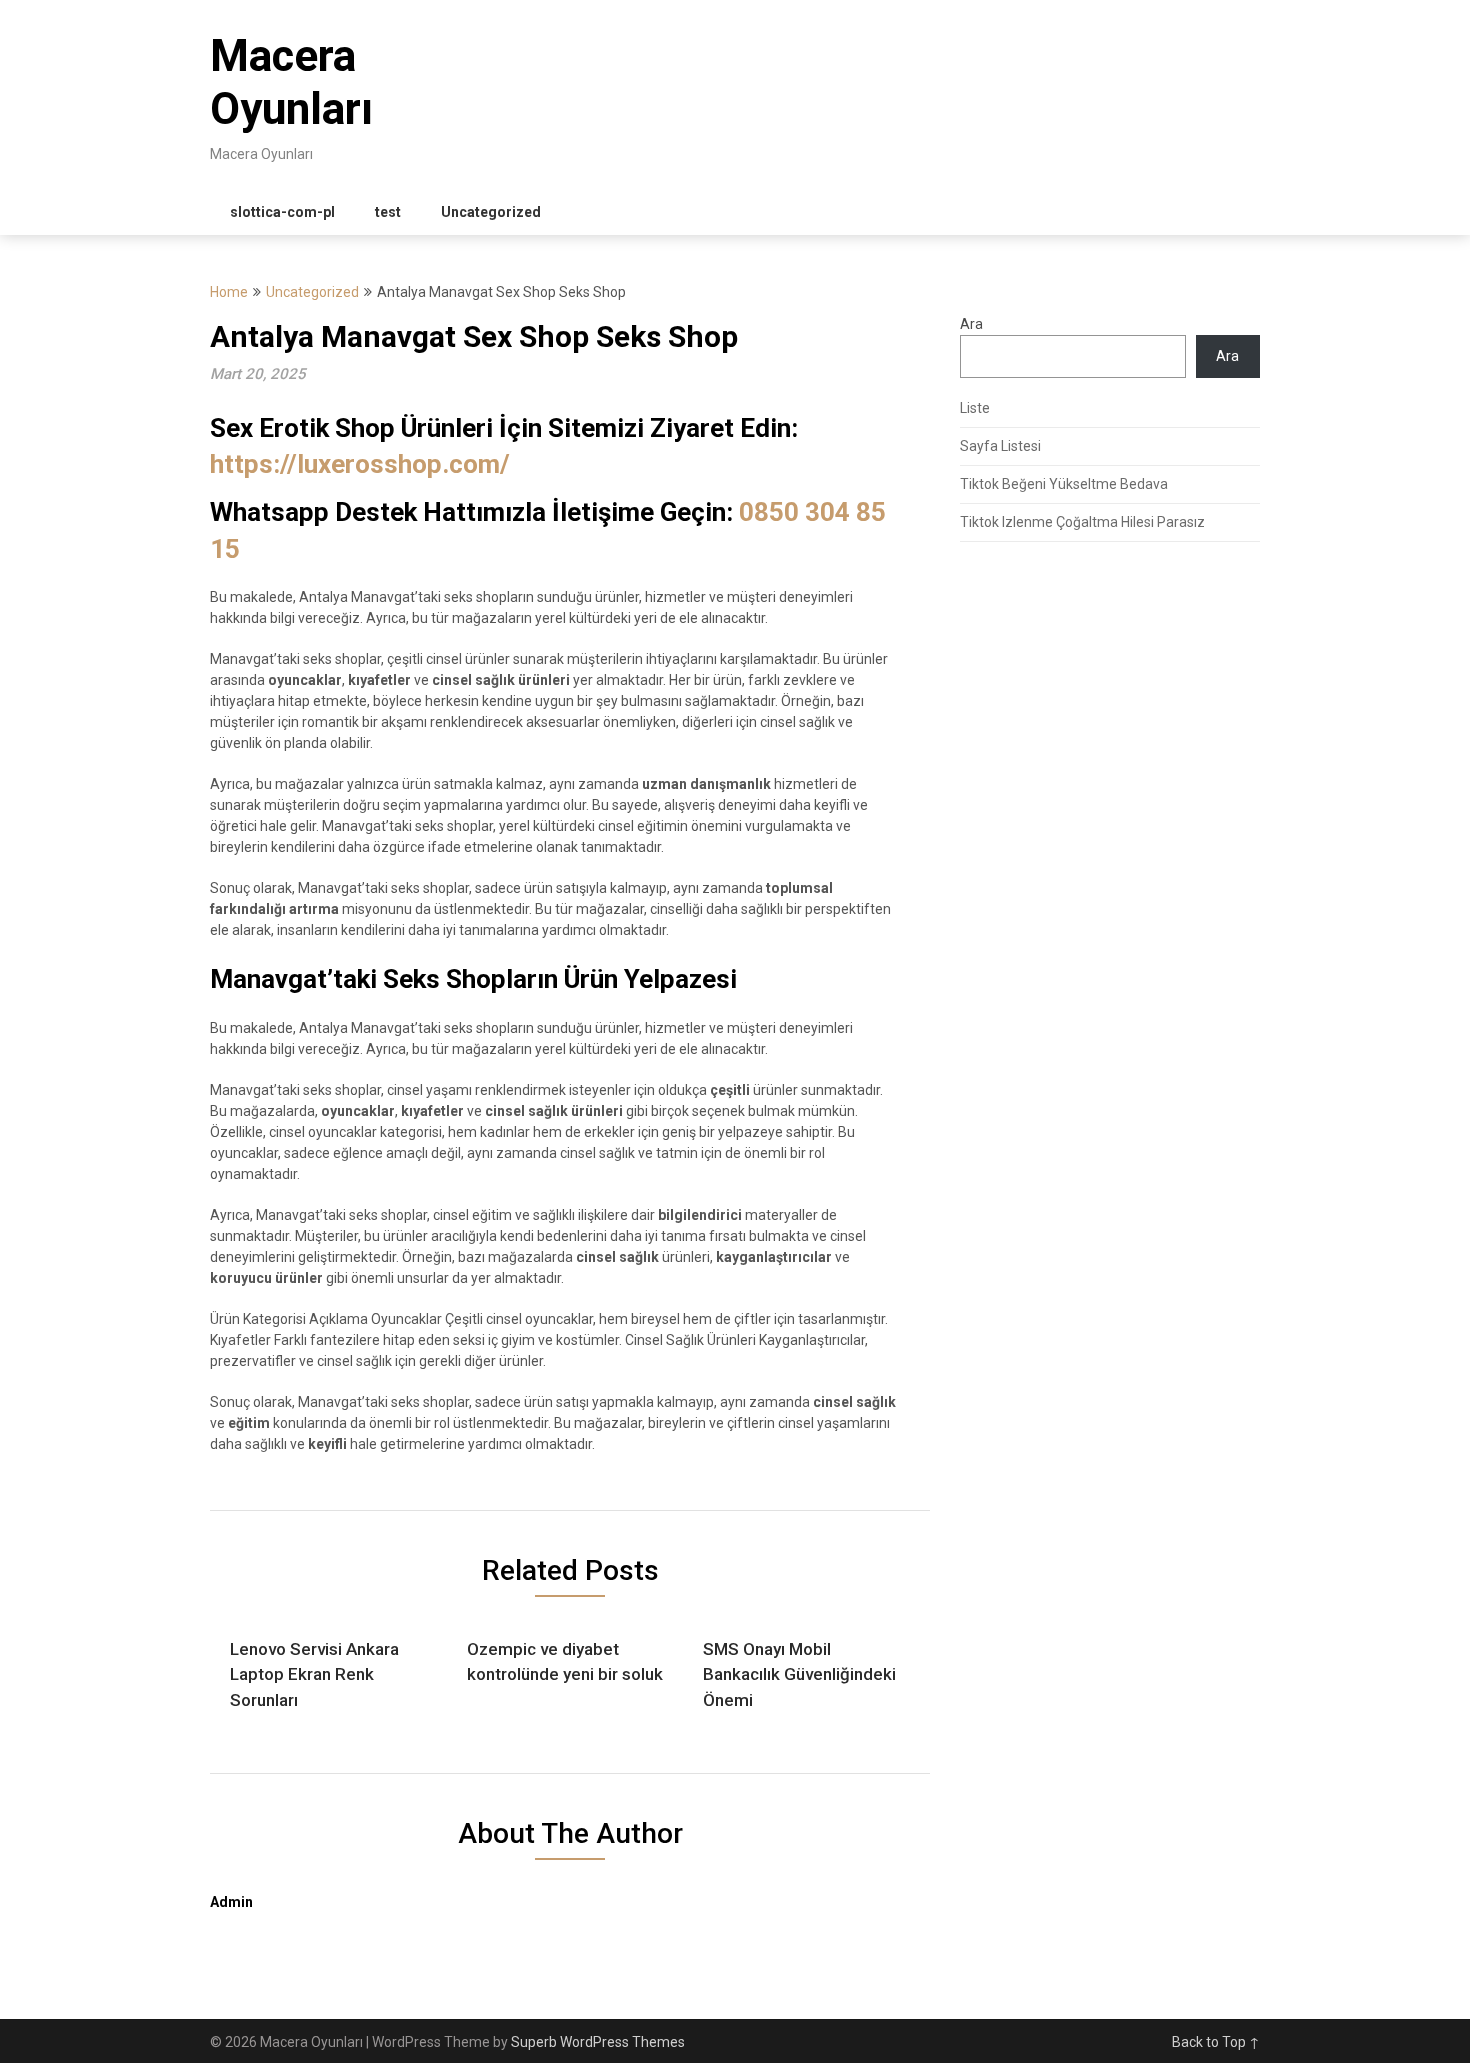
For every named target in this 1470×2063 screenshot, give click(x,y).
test (388, 212)
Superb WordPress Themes (598, 2042)
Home (229, 292)
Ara (971, 324)
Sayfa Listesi (1000, 446)
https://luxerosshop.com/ (360, 464)
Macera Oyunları (291, 82)
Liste (975, 408)
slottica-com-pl (282, 212)
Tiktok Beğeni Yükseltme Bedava (1064, 484)
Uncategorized (491, 212)
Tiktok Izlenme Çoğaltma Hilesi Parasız (1082, 522)
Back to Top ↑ (1216, 2042)
